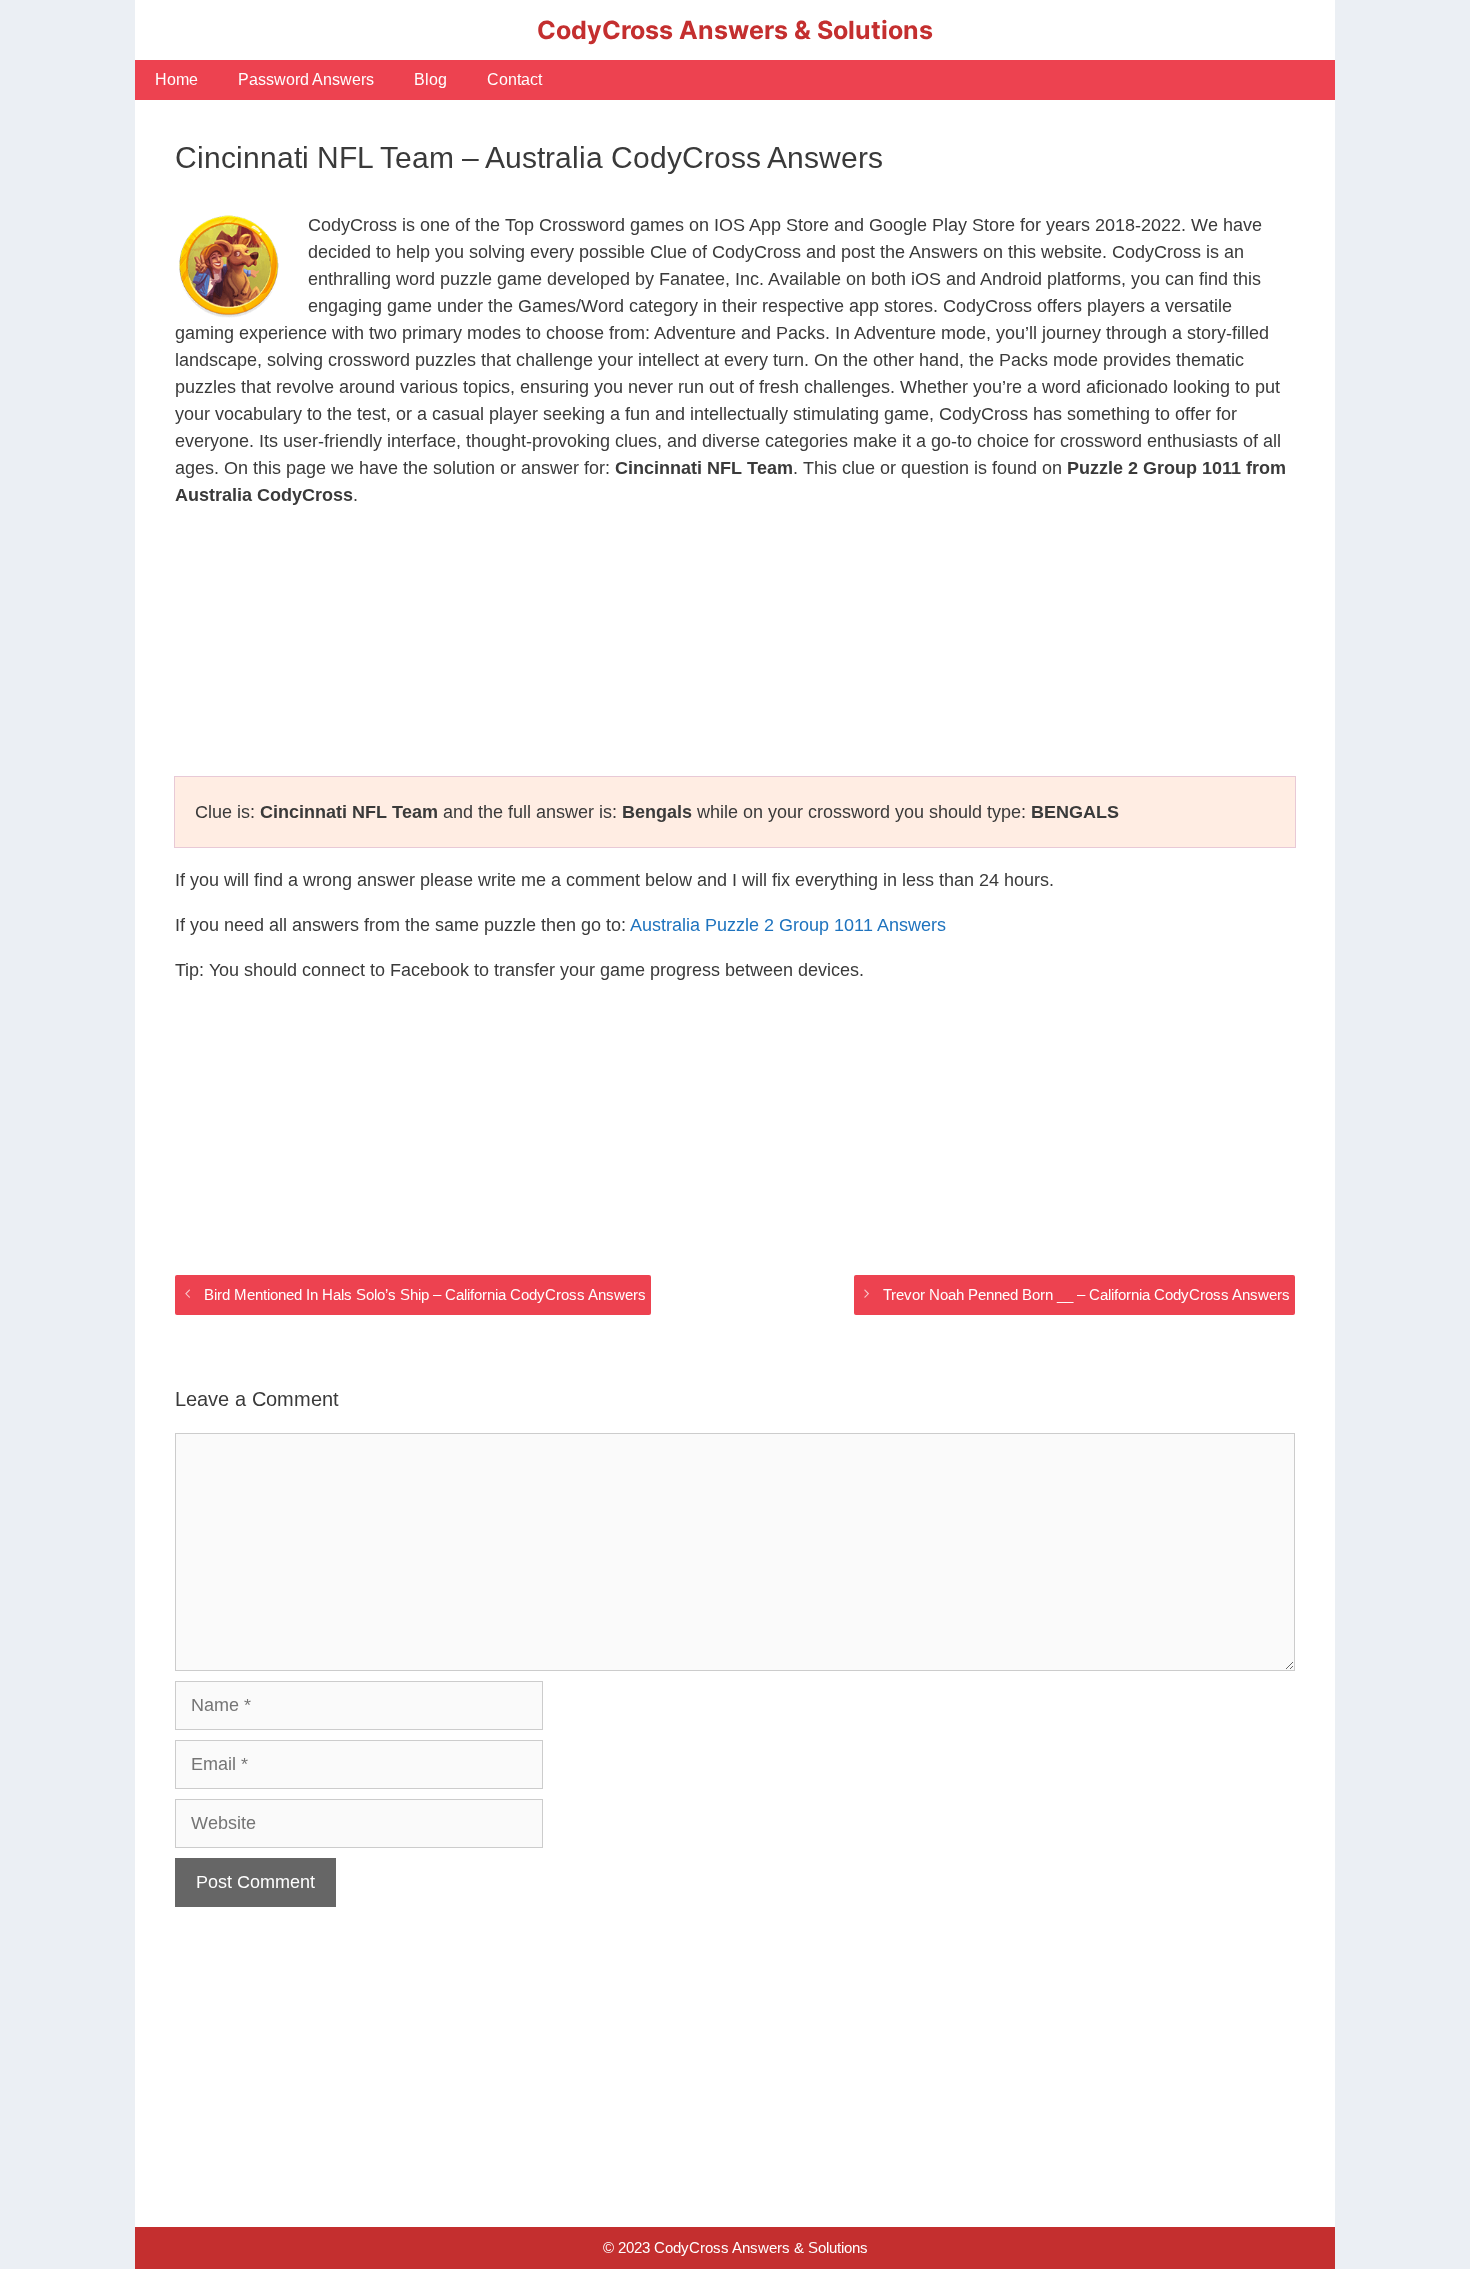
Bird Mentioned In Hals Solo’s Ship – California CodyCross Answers (425, 1294)
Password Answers (306, 79)
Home (176, 79)
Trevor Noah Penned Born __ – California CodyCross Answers (1086, 1294)
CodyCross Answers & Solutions (735, 30)
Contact (514, 79)
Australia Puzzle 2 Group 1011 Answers (788, 925)
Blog (430, 79)
